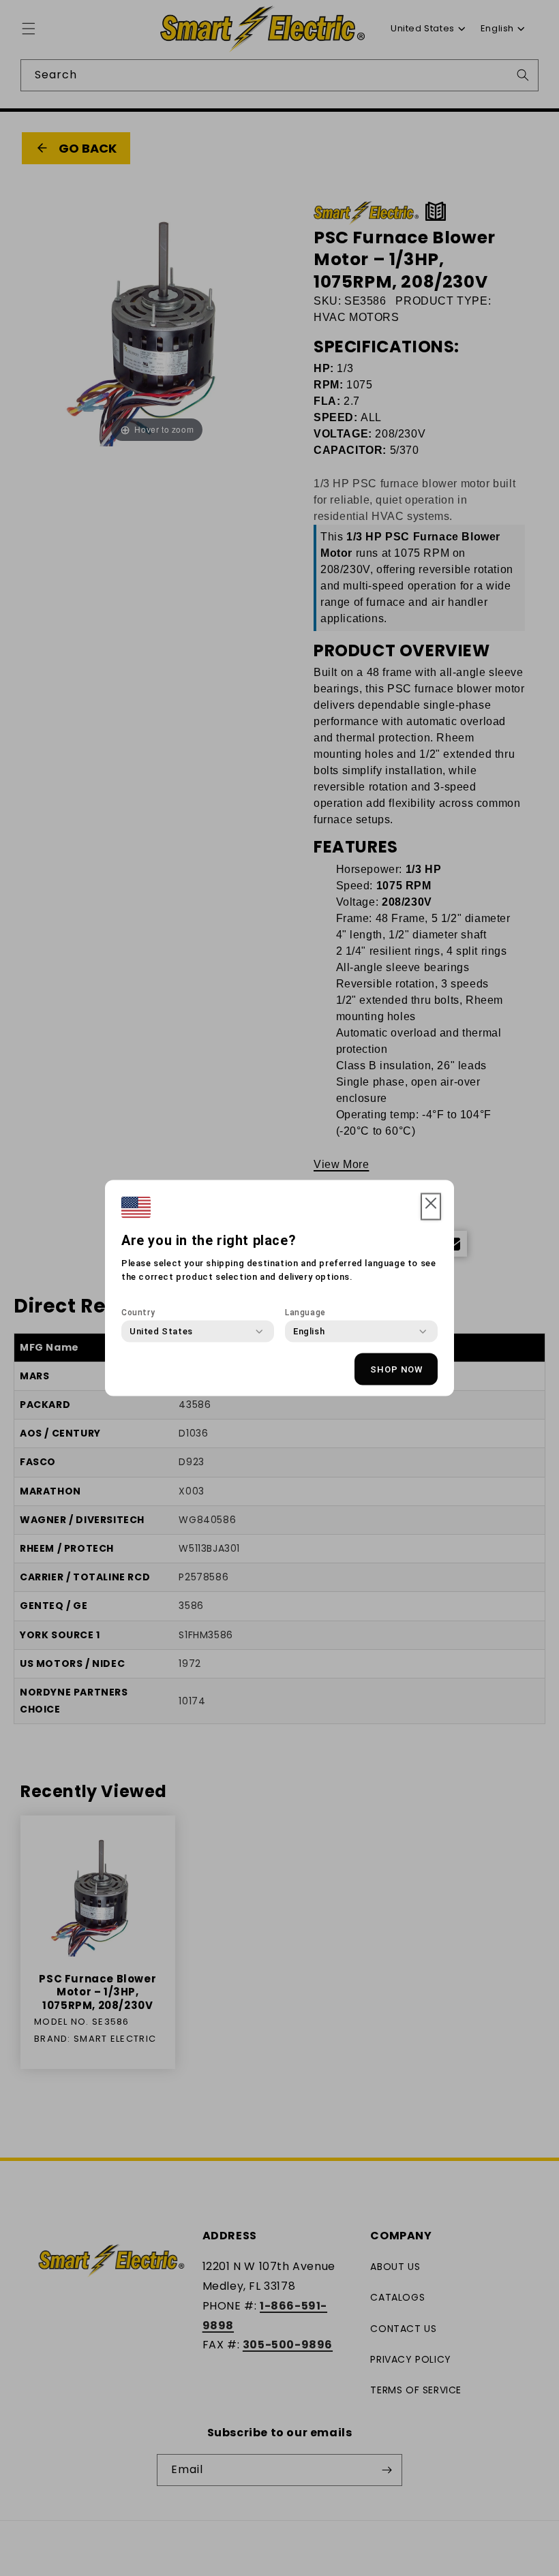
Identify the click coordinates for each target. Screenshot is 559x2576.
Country (138, 1313)
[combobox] (161, 1332)
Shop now (396, 1369)
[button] (431, 1207)
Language (305, 1313)
